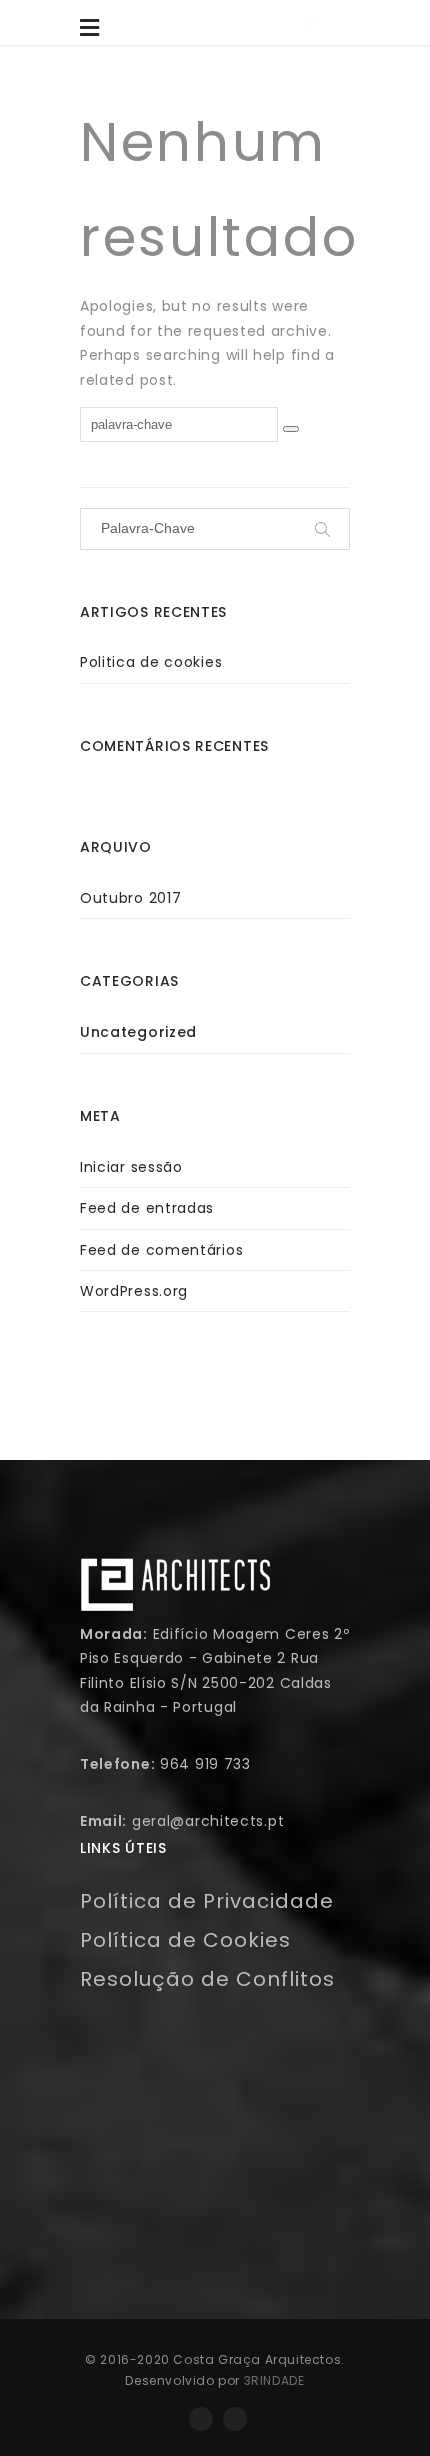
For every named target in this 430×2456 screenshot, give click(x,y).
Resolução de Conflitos (207, 1979)
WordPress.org (134, 1291)
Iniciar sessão (131, 1167)
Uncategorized (138, 1032)
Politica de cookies (151, 662)
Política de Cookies (185, 1940)
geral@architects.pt (208, 1821)
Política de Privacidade (207, 1901)
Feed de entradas (147, 1208)
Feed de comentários (161, 1250)
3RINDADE (274, 2380)
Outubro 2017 (130, 898)
